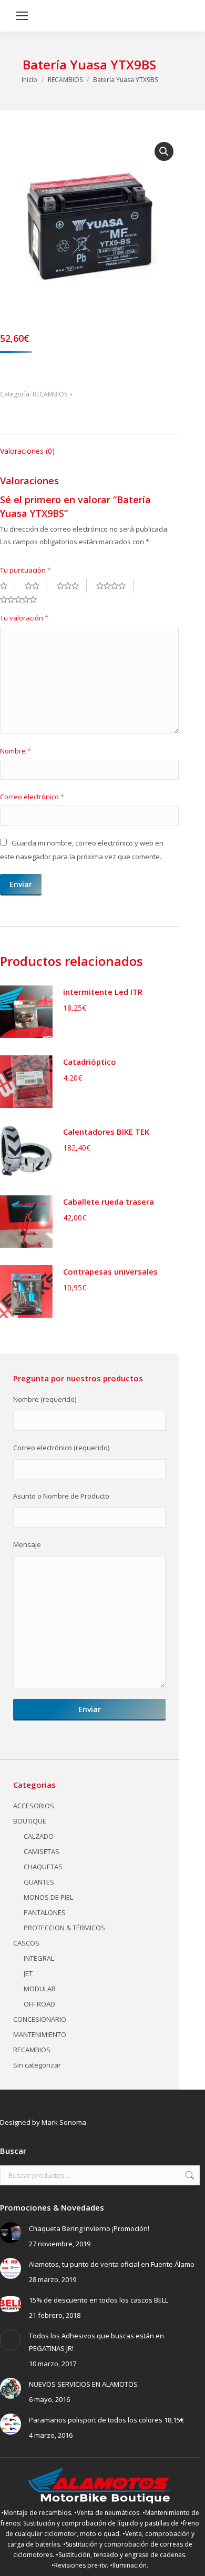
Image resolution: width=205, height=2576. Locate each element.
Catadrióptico (90, 1062)
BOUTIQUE (30, 1821)
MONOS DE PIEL (48, 1897)
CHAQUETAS (43, 1867)
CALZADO (39, 1836)
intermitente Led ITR (103, 992)
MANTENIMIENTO (40, 2034)
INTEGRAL (39, 1958)
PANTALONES (45, 1912)
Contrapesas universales (110, 1271)
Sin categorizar (37, 2065)
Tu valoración (24, 618)
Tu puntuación (25, 570)
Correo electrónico (32, 797)
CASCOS (26, 1943)
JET (28, 1973)
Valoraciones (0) (27, 451)
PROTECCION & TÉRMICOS (64, 1928)
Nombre (16, 751)
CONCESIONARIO (40, 2019)
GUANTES (39, 1882)
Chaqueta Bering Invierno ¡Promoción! (89, 2228)
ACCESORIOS (34, 1806)
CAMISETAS (42, 1851)
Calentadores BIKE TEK (106, 1132)
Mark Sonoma (64, 2122)
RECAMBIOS (50, 394)
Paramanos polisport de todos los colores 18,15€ (106, 2420)
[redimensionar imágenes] (11, 2233)
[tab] (89, 446)
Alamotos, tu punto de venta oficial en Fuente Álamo (112, 2264)
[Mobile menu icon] (22, 16)
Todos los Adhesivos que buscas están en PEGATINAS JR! (96, 2342)
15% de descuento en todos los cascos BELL (99, 2300)
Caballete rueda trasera (109, 1202)
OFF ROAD (39, 2004)
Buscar (189, 2175)
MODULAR (40, 1989)
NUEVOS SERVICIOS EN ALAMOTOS (83, 2384)
